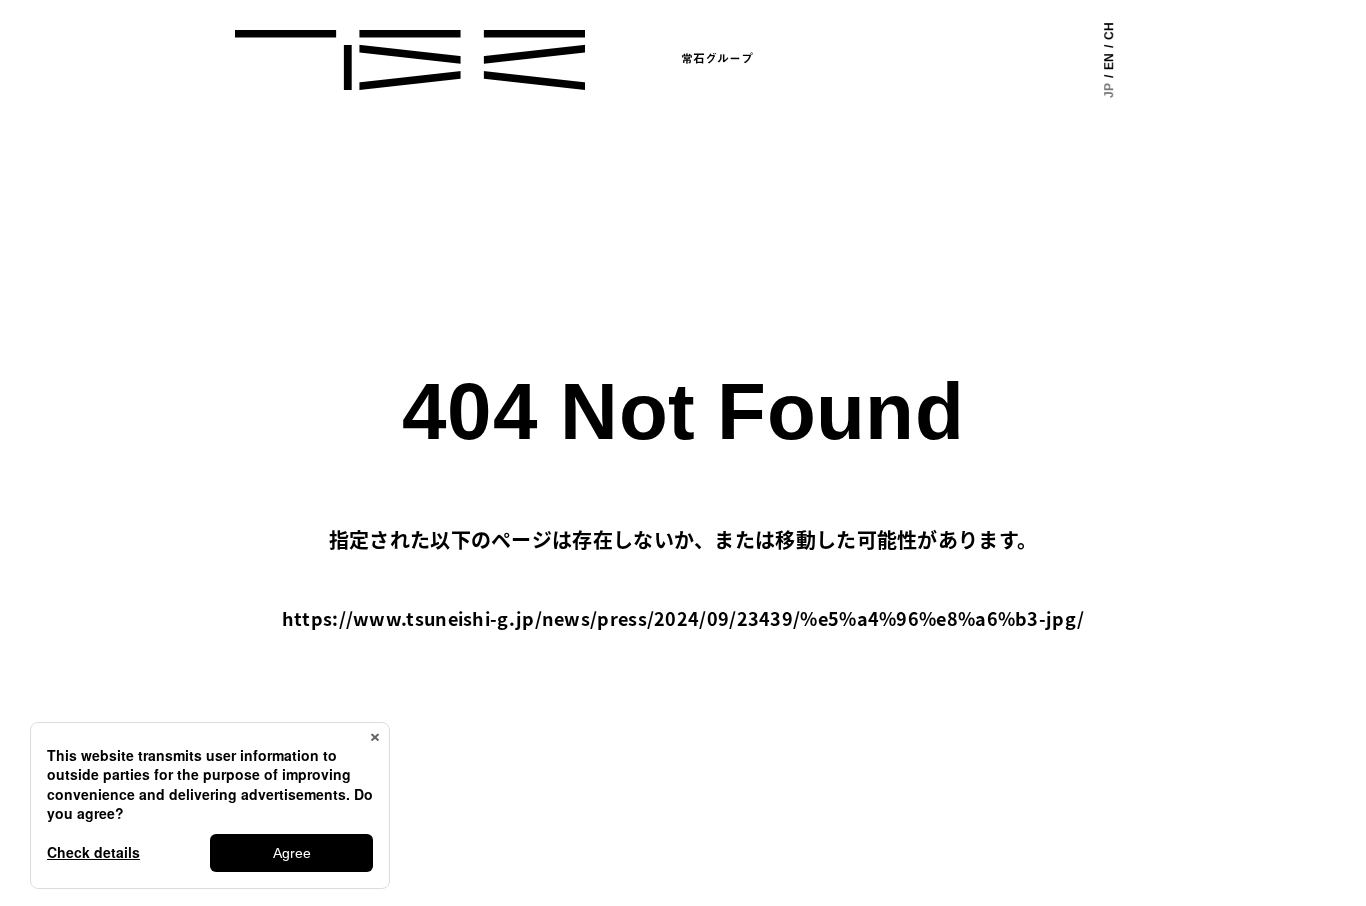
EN (1109, 61)
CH (1109, 31)
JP (1109, 90)
